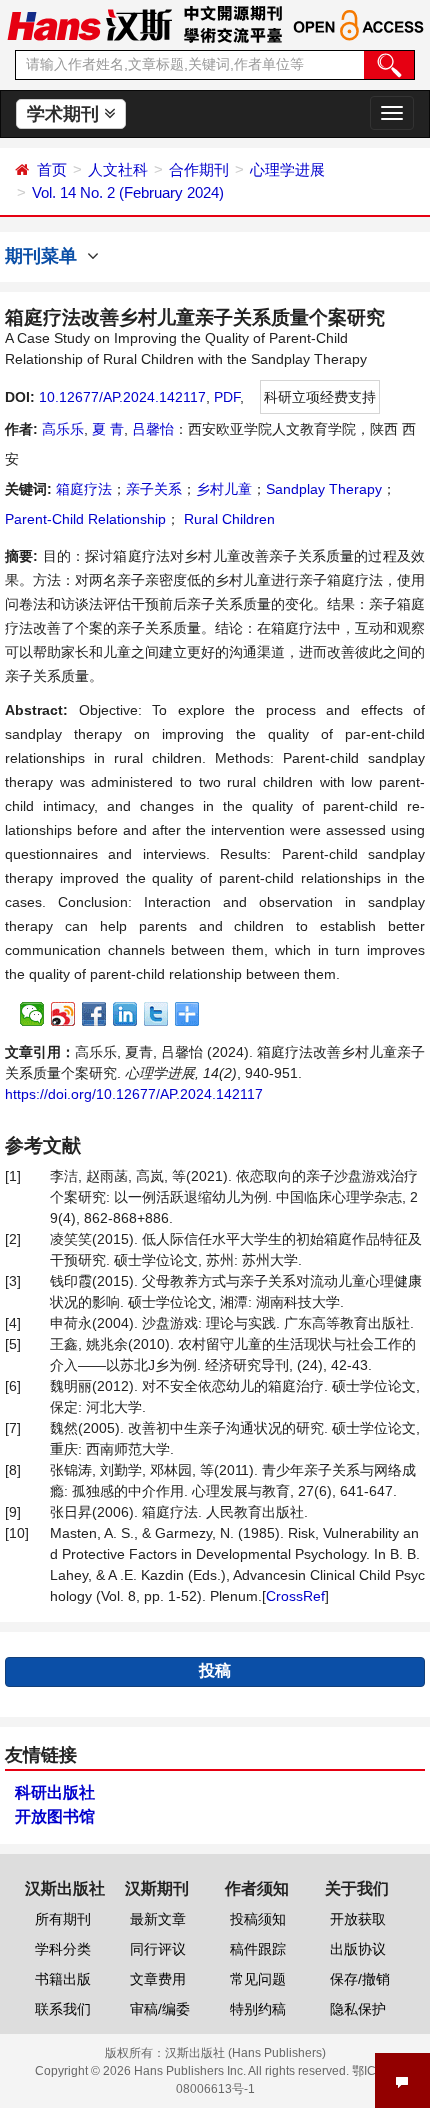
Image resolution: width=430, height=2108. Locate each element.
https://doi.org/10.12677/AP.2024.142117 (134, 1094)
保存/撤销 (360, 1979)
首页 (52, 169)
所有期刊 (63, 1919)
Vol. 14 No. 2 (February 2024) (128, 192)
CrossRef (295, 1596)
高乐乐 (63, 429)
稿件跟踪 (258, 1949)
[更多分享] (187, 1014)
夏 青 (108, 429)
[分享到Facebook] (94, 1014)
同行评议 (158, 1949)
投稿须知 (258, 1919)
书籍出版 (63, 1979)
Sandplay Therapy (324, 489)
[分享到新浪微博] (63, 1014)
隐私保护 (358, 2009)
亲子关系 (154, 489)
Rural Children (227, 519)
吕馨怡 (153, 429)
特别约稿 (258, 2009)
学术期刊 (65, 114)
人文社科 (118, 169)
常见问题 (258, 1979)
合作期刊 (199, 169)
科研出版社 (55, 1792)
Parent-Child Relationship (85, 519)
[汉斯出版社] (89, 24)
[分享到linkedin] (125, 1014)
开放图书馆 (55, 1816)
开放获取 (358, 1919)
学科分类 (63, 1949)
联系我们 (63, 2009)
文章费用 (158, 1979)
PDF (227, 397)
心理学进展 (287, 169)
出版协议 (358, 1949)
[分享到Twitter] (156, 1014)
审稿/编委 (160, 2009)
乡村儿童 (224, 489)
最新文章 (158, 1919)
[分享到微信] (32, 1014)
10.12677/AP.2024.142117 (122, 397)
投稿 (215, 1670)
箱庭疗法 (84, 489)
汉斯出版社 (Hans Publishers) (245, 2053)
